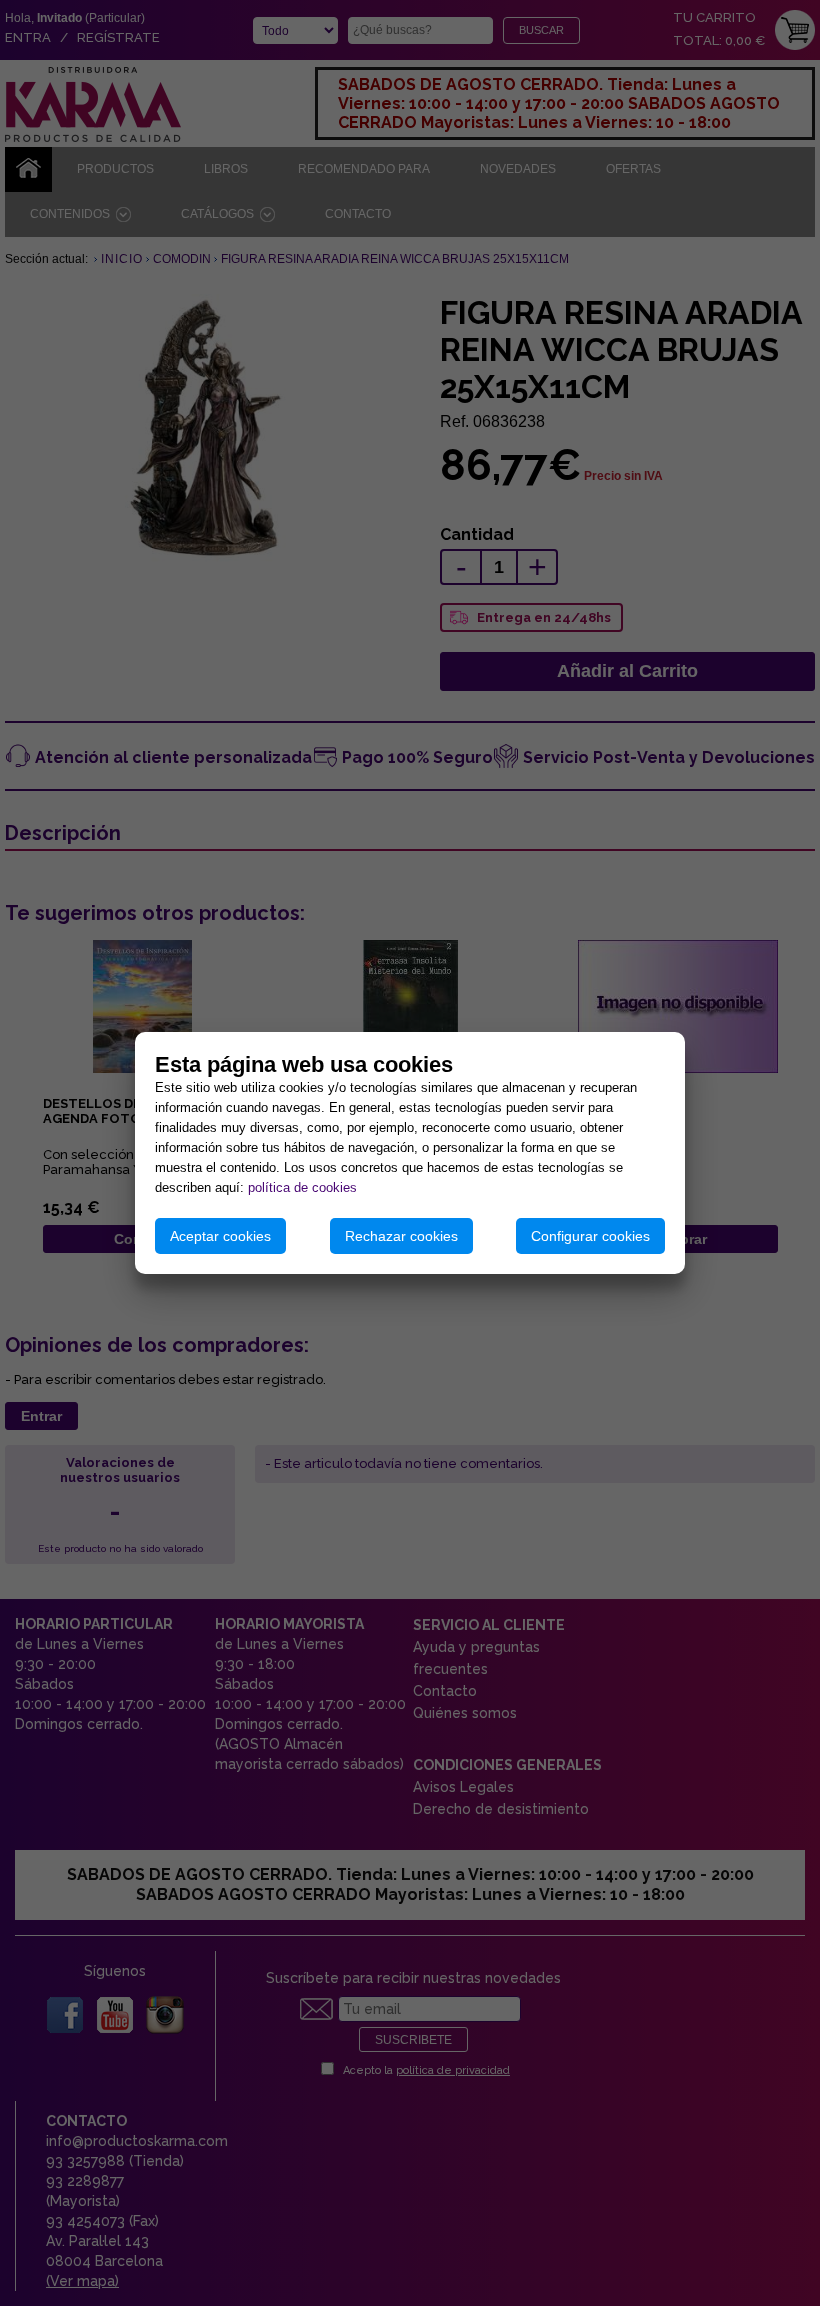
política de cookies (302, 1187)
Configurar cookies (590, 1236)
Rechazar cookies (401, 1236)
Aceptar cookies (220, 1236)
